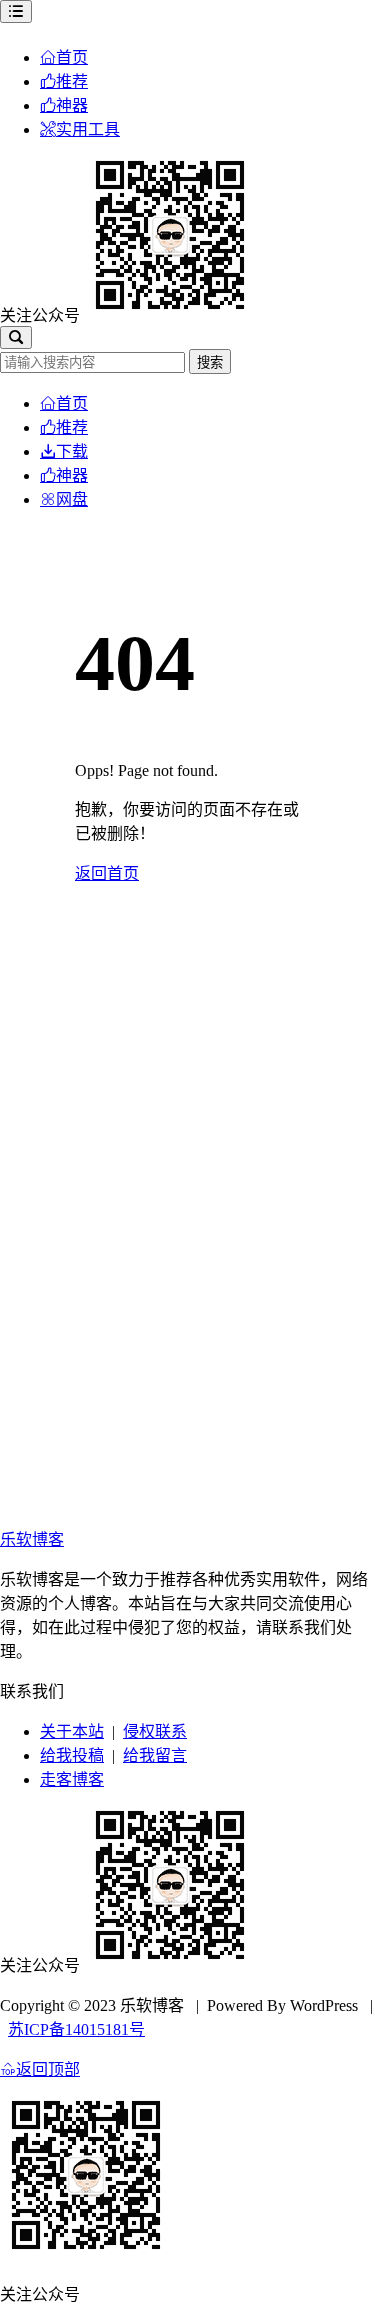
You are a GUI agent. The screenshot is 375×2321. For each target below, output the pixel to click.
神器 (72, 105)
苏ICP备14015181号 (76, 2029)
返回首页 (107, 873)
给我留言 (155, 1755)
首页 (72, 57)
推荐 (72, 81)
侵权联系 (155, 1731)
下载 (72, 451)
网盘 (72, 499)
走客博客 (72, 1779)
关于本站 (72, 1731)
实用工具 (88, 129)
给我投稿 (72, 1755)
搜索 (210, 362)
